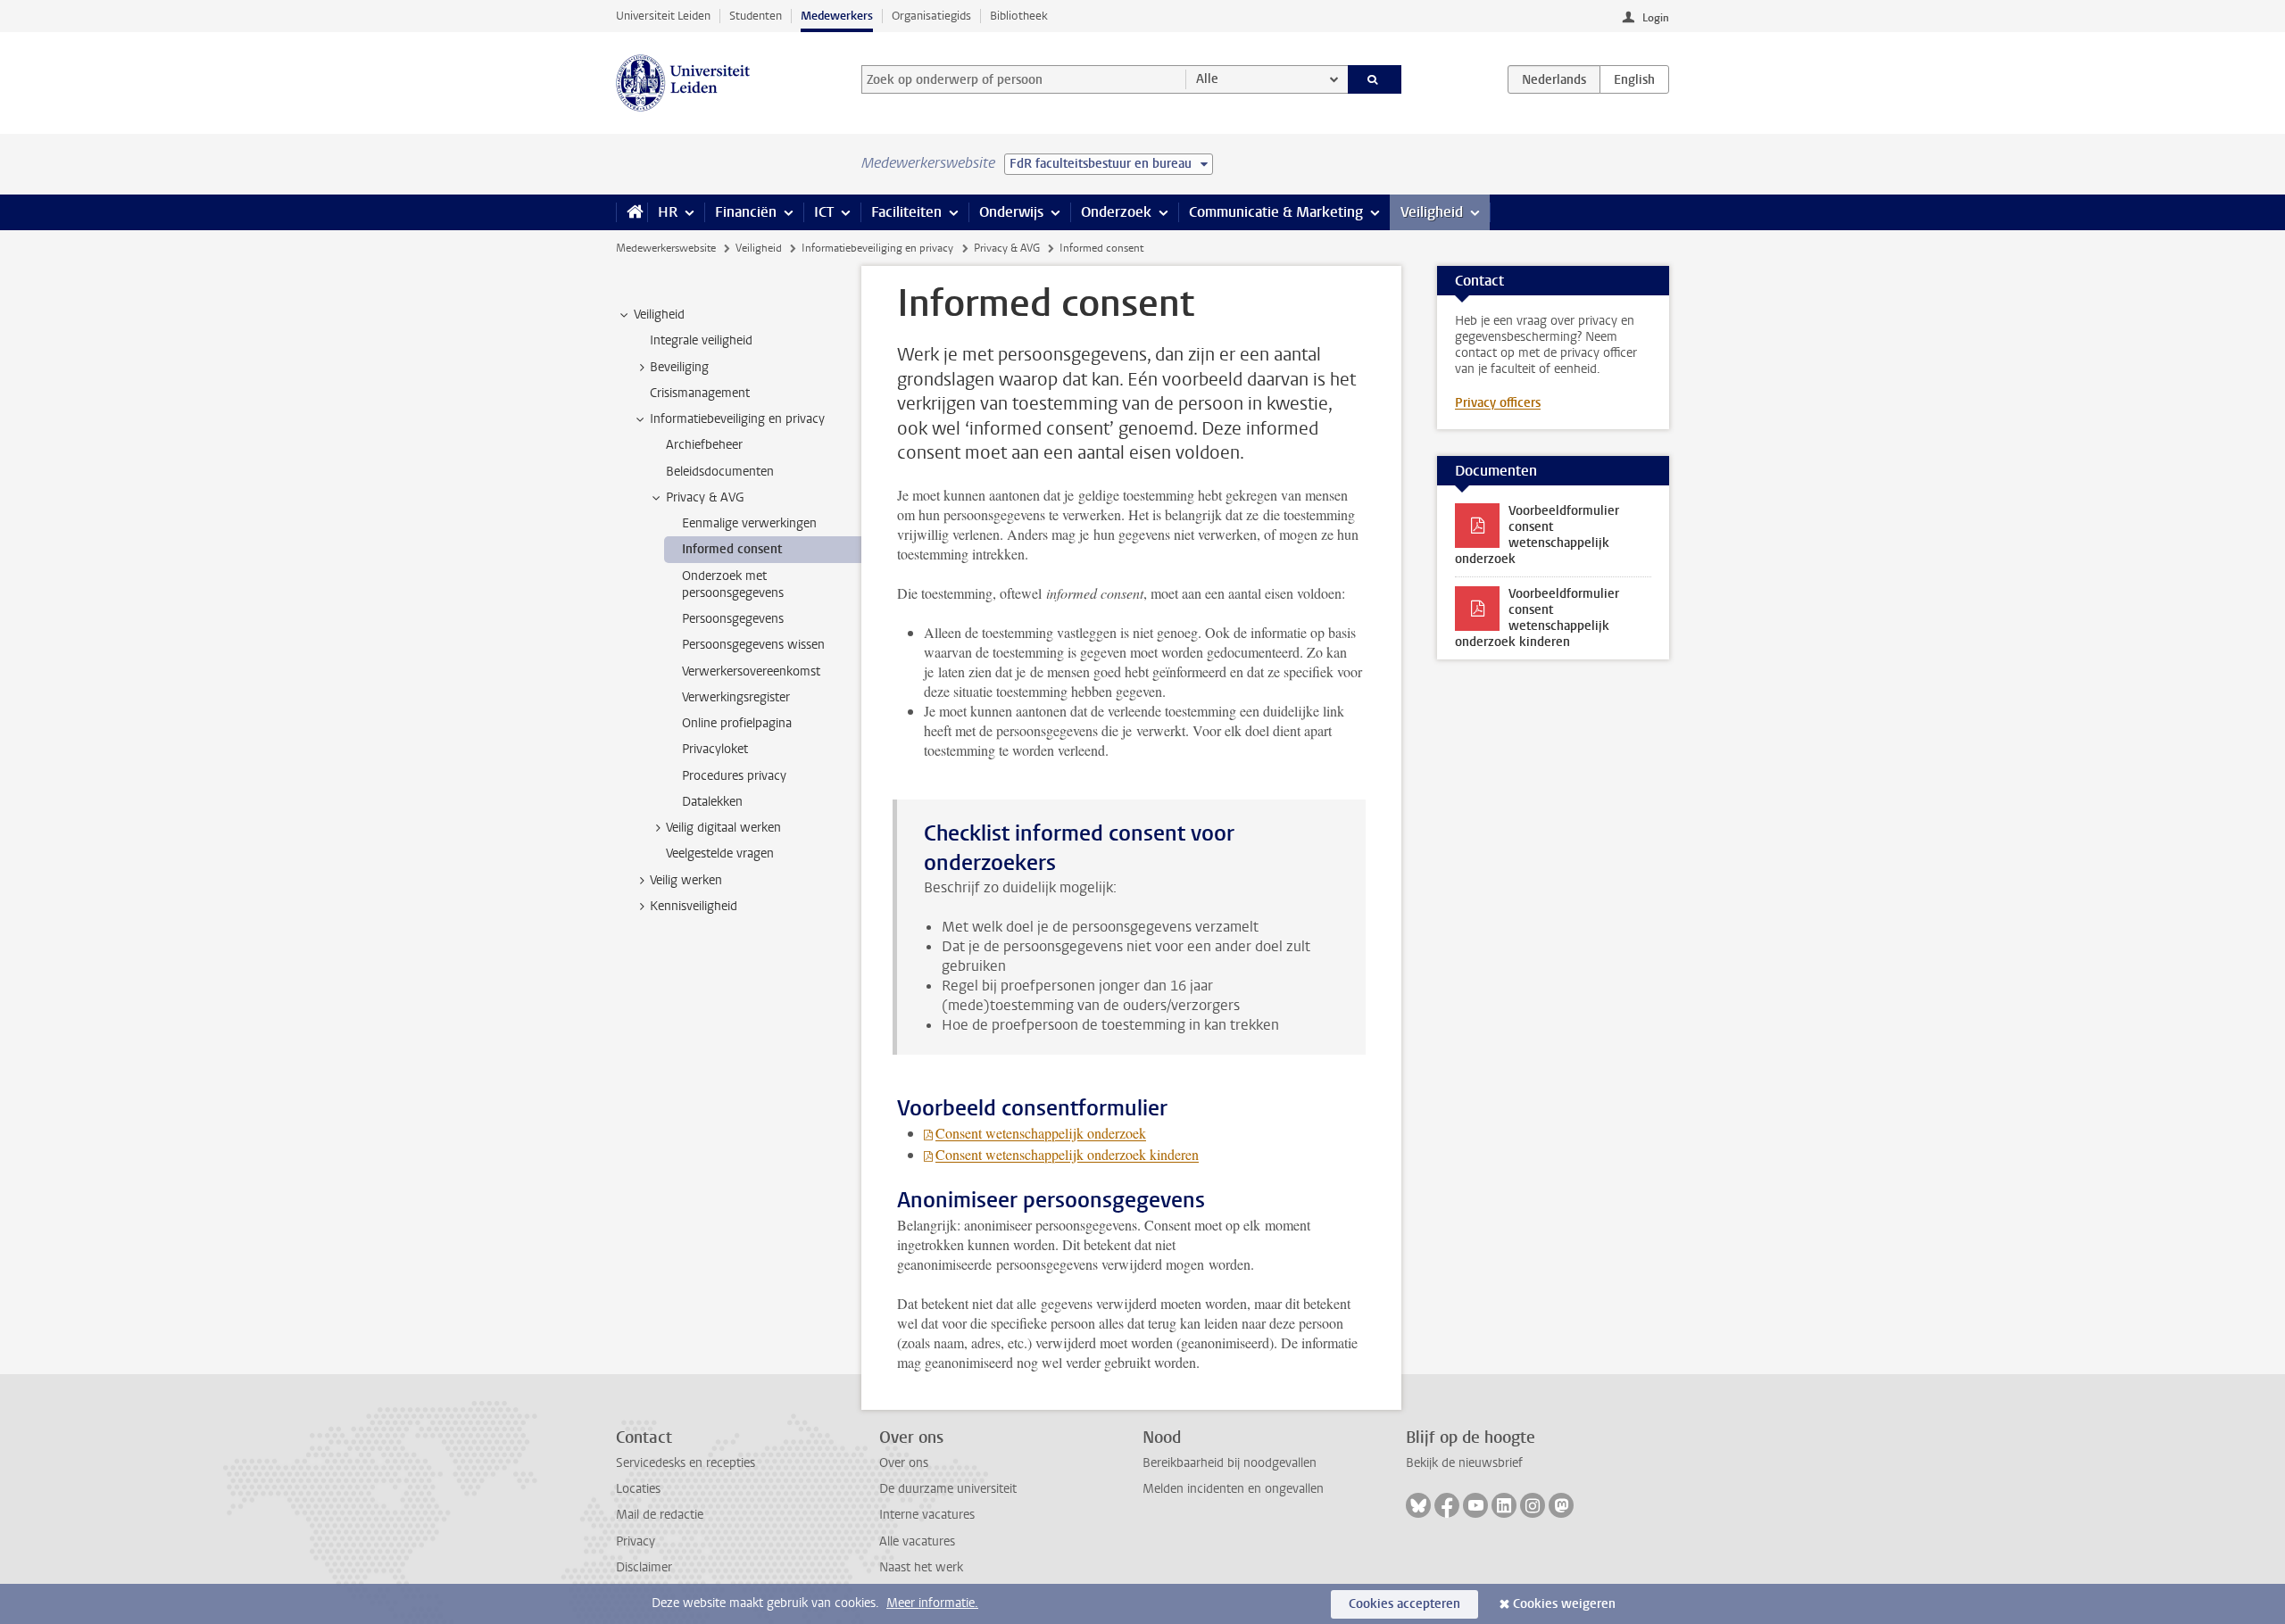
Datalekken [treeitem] (712, 802)
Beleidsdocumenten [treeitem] (720, 472)
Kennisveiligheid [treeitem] (694, 906)
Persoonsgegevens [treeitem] (733, 619)
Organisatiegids (931, 16)
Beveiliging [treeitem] (679, 367)
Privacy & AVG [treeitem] (705, 497)
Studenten (756, 16)
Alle (1207, 79)
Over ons (904, 1463)
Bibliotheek (1019, 16)
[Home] (631, 212)
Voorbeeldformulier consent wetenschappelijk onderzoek (1537, 535)
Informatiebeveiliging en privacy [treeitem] (737, 419)
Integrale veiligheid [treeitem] (701, 340)
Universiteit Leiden (663, 16)
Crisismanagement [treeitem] (700, 393)
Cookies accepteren (1404, 1604)
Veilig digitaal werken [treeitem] (723, 828)
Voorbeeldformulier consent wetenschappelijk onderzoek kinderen (1537, 618)
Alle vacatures (917, 1541)
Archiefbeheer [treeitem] (704, 445)
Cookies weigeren (1564, 1604)
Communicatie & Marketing (1276, 212)
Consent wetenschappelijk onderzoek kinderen (1067, 1154)
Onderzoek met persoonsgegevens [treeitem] (733, 584)
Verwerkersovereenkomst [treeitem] (751, 671)
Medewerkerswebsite (666, 248)
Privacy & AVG (1007, 248)
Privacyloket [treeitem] (715, 749)
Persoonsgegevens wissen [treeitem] (753, 645)
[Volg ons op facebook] (1447, 1505)
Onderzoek (1116, 212)
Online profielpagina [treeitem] (737, 723)
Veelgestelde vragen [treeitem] (720, 853)
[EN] (1634, 79)
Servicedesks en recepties (685, 1463)
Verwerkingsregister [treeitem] (736, 697)
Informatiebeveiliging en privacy (877, 248)
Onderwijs (1011, 212)
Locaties (638, 1489)
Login (1656, 18)
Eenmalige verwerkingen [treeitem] (749, 523)
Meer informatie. (932, 1603)
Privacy (636, 1541)
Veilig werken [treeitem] (686, 880)
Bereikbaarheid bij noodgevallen (1230, 1463)
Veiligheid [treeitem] (659, 315)
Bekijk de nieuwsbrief (1464, 1463)
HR (668, 212)
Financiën (746, 212)
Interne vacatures (927, 1515)
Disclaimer (644, 1567)
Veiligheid (1432, 212)
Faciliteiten (906, 212)
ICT (824, 212)
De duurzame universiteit (948, 1489)
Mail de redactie (660, 1515)
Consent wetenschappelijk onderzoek (1041, 1133)
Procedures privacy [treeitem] (734, 776)
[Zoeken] (1375, 79)
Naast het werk (921, 1567)
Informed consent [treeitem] (732, 549)
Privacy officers (1498, 403)
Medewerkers (837, 16)
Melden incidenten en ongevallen (1233, 1489)
